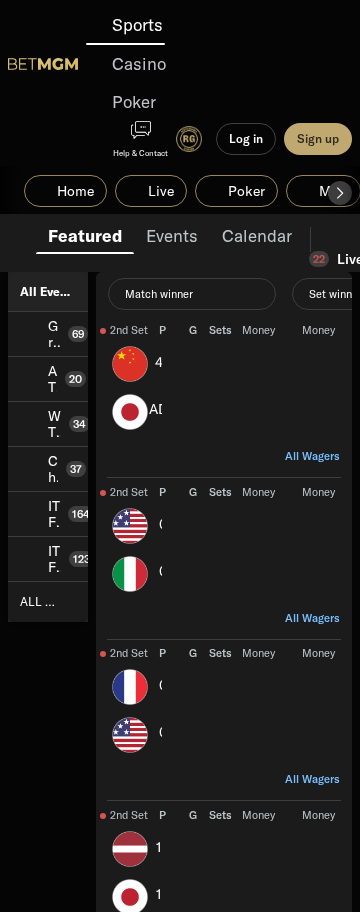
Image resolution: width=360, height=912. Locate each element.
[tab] (85, 234)
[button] (340, 193)
